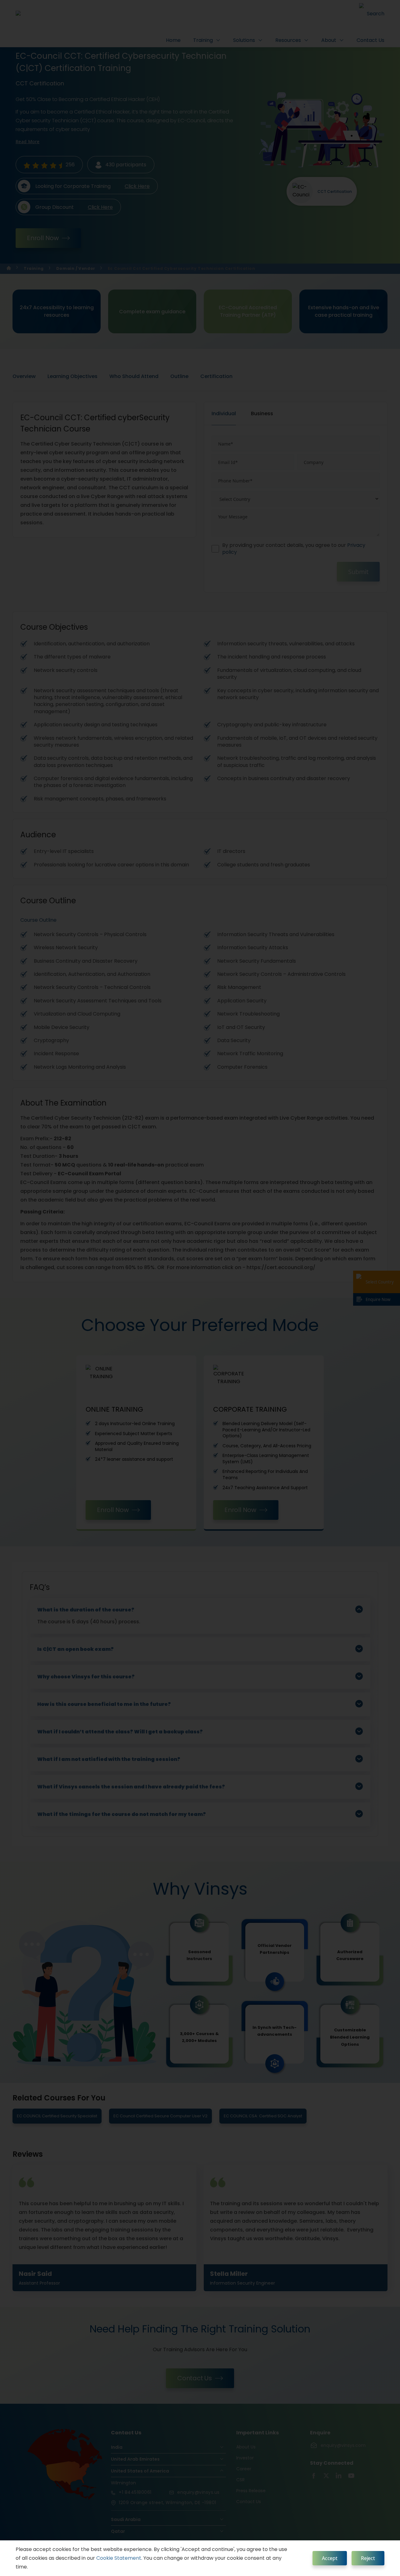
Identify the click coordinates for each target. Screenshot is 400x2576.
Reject (368, 2558)
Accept (330, 2558)
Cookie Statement (119, 2558)
